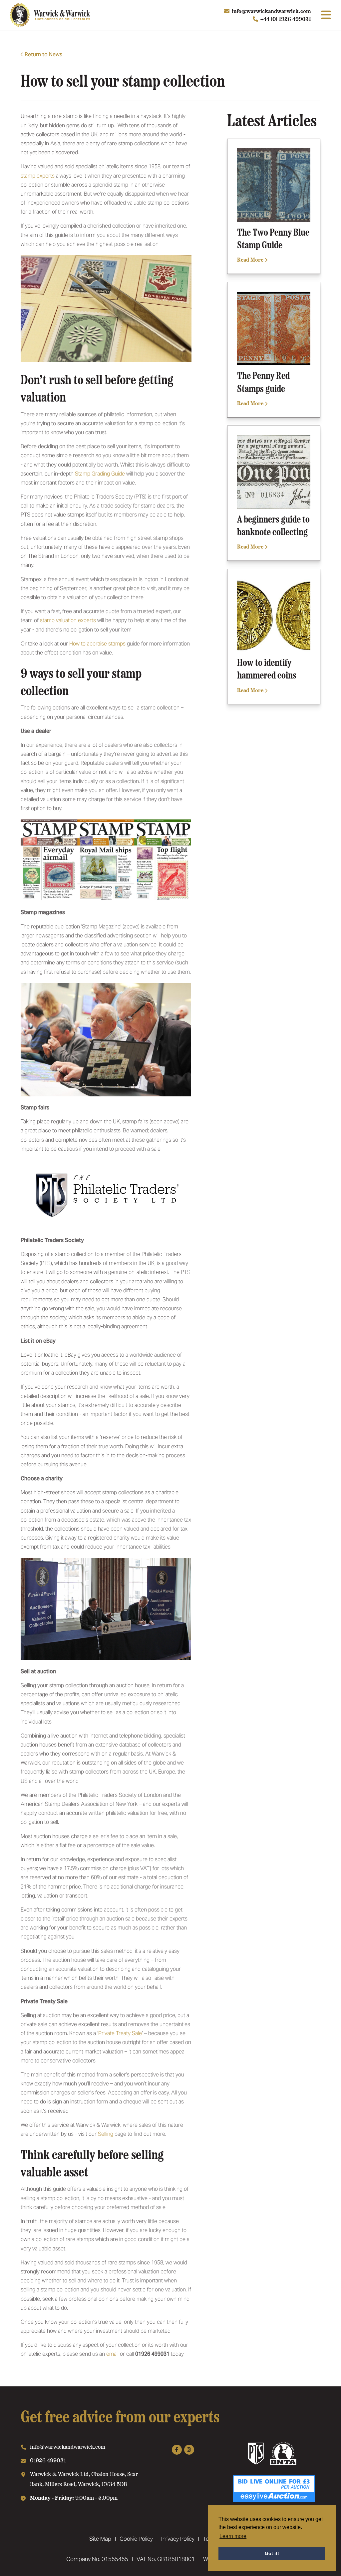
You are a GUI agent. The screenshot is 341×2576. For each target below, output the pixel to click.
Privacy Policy (178, 2539)
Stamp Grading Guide (100, 474)
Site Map (100, 2539)
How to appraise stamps (97, 644)
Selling (106, 2134)
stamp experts (38, 176)
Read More (251, 259)
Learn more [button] (233, 2536)
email (112, 2354)
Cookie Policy (136, 2539)
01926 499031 (48, 2460)
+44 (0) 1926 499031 (286, 19)
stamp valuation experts (68, 620)
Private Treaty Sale (120, 2033)
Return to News (43, 54)
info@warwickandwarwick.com (271, 11)
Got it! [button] (272, 2553)
